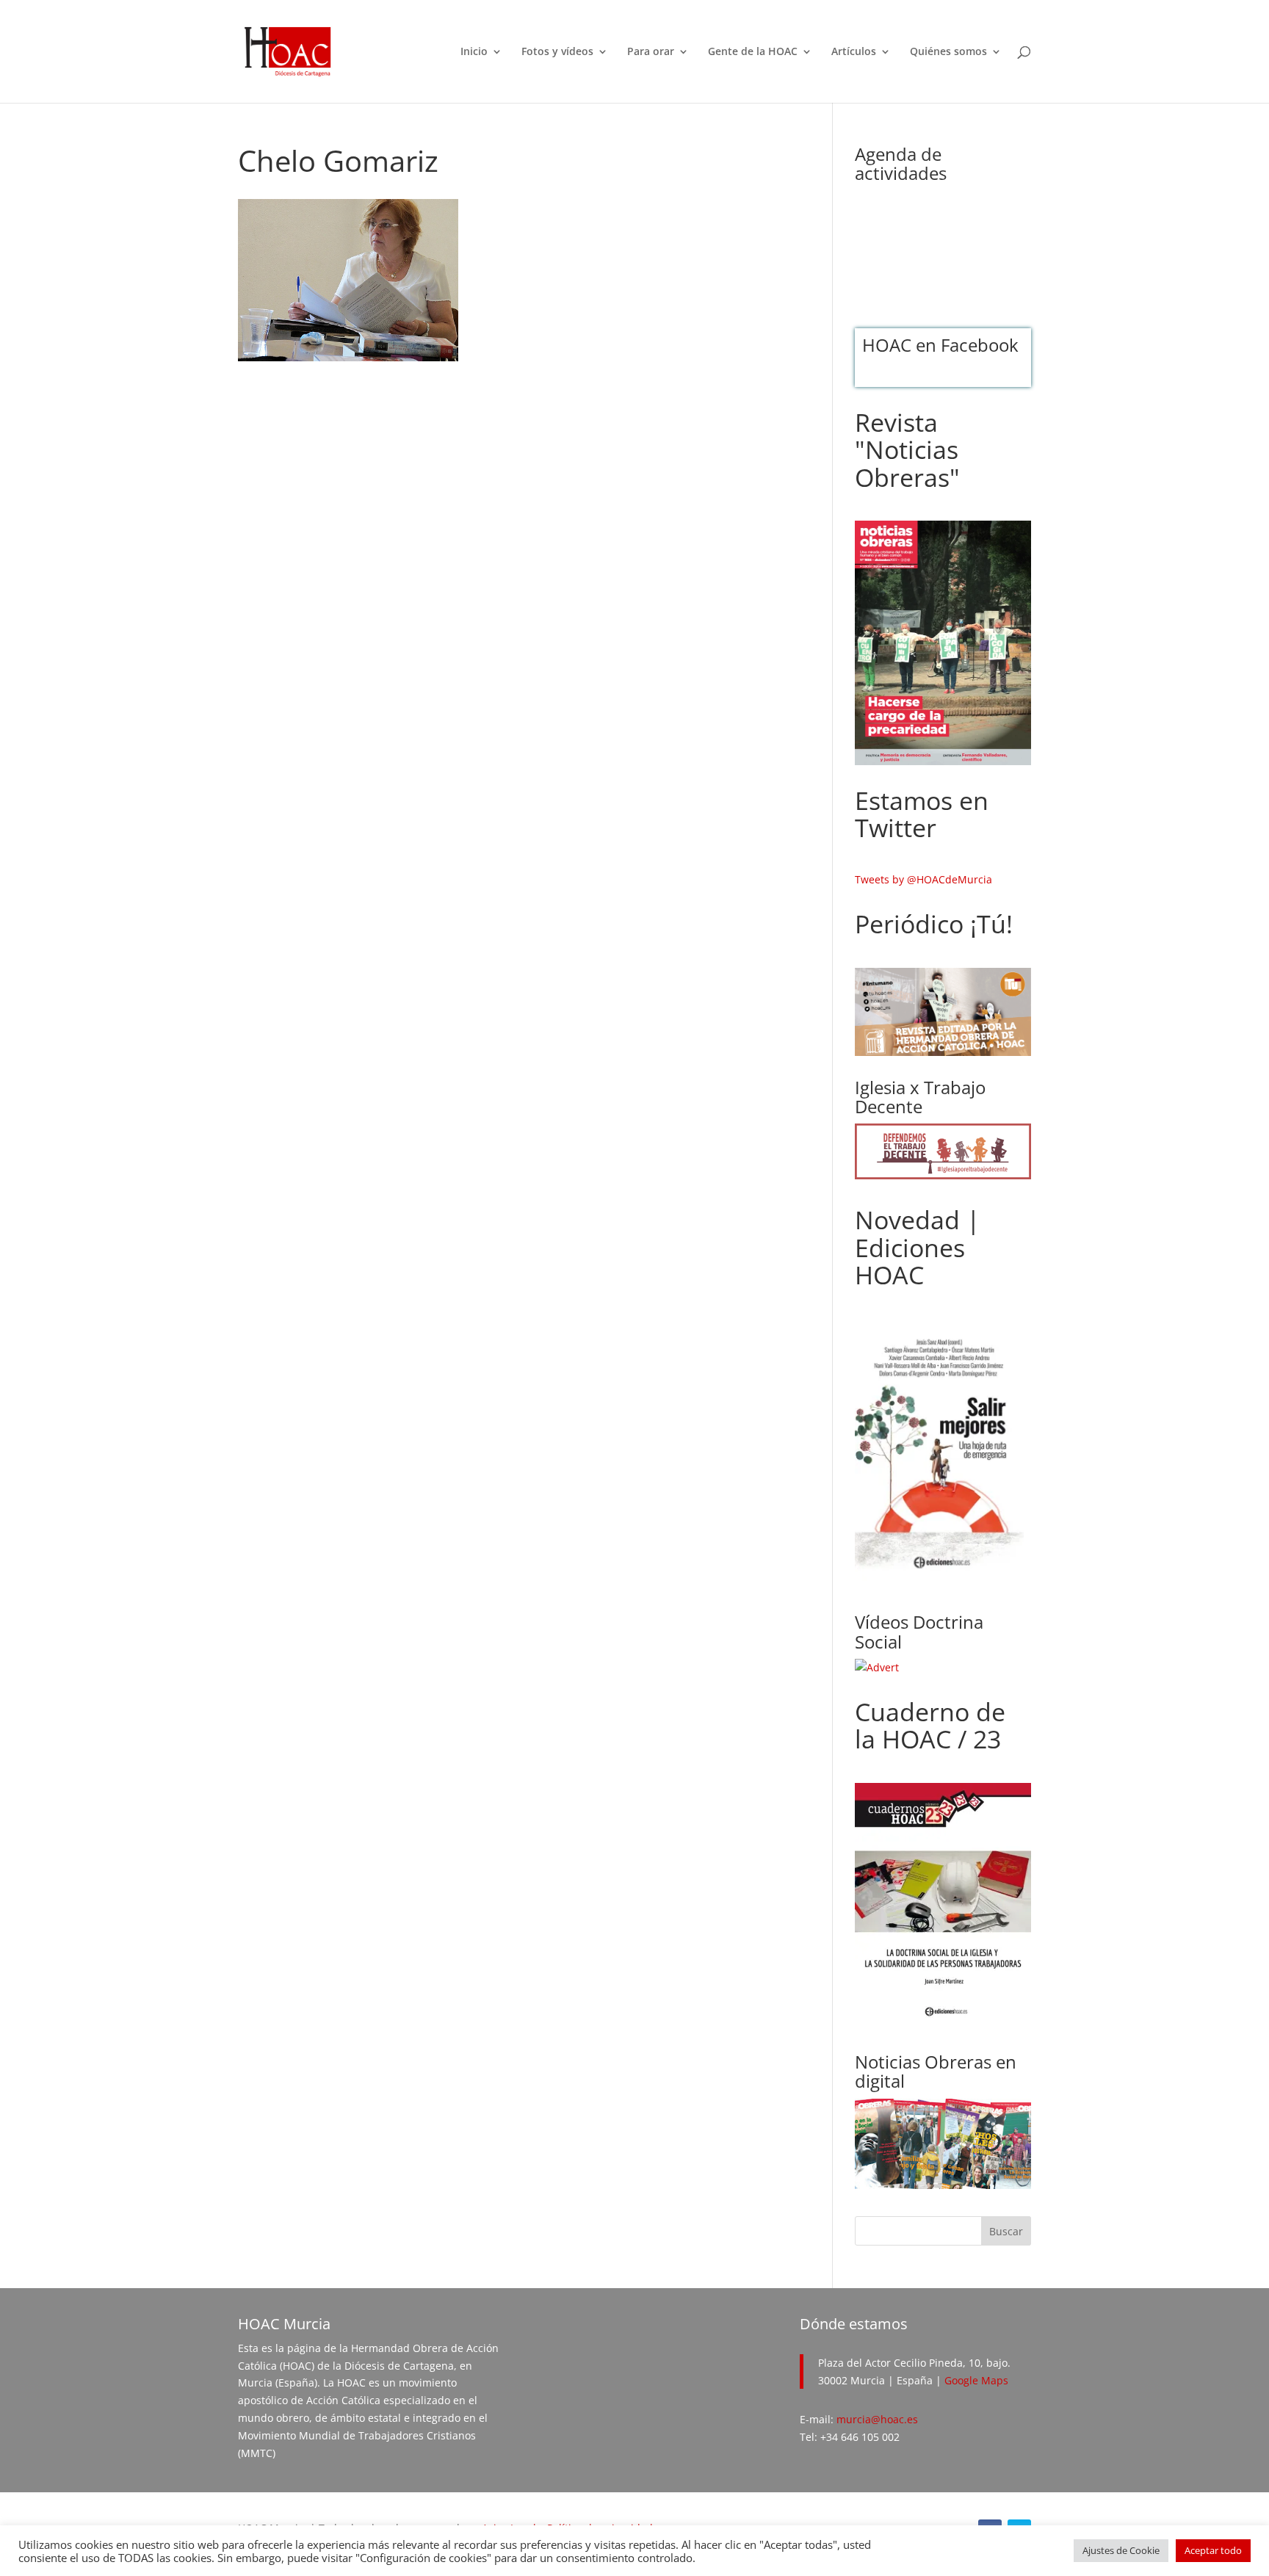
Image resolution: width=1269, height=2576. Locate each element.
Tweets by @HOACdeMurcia (923, 879)
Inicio (474, 52)
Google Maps (976, 2380)
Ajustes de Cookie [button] (1121, 2550)
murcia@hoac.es (877, 2419)
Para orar (651, 52)
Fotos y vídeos (557, 52)
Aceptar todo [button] (1213, 2550)
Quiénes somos (948, 52)
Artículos (854, 52)
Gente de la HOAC (753, 52)
